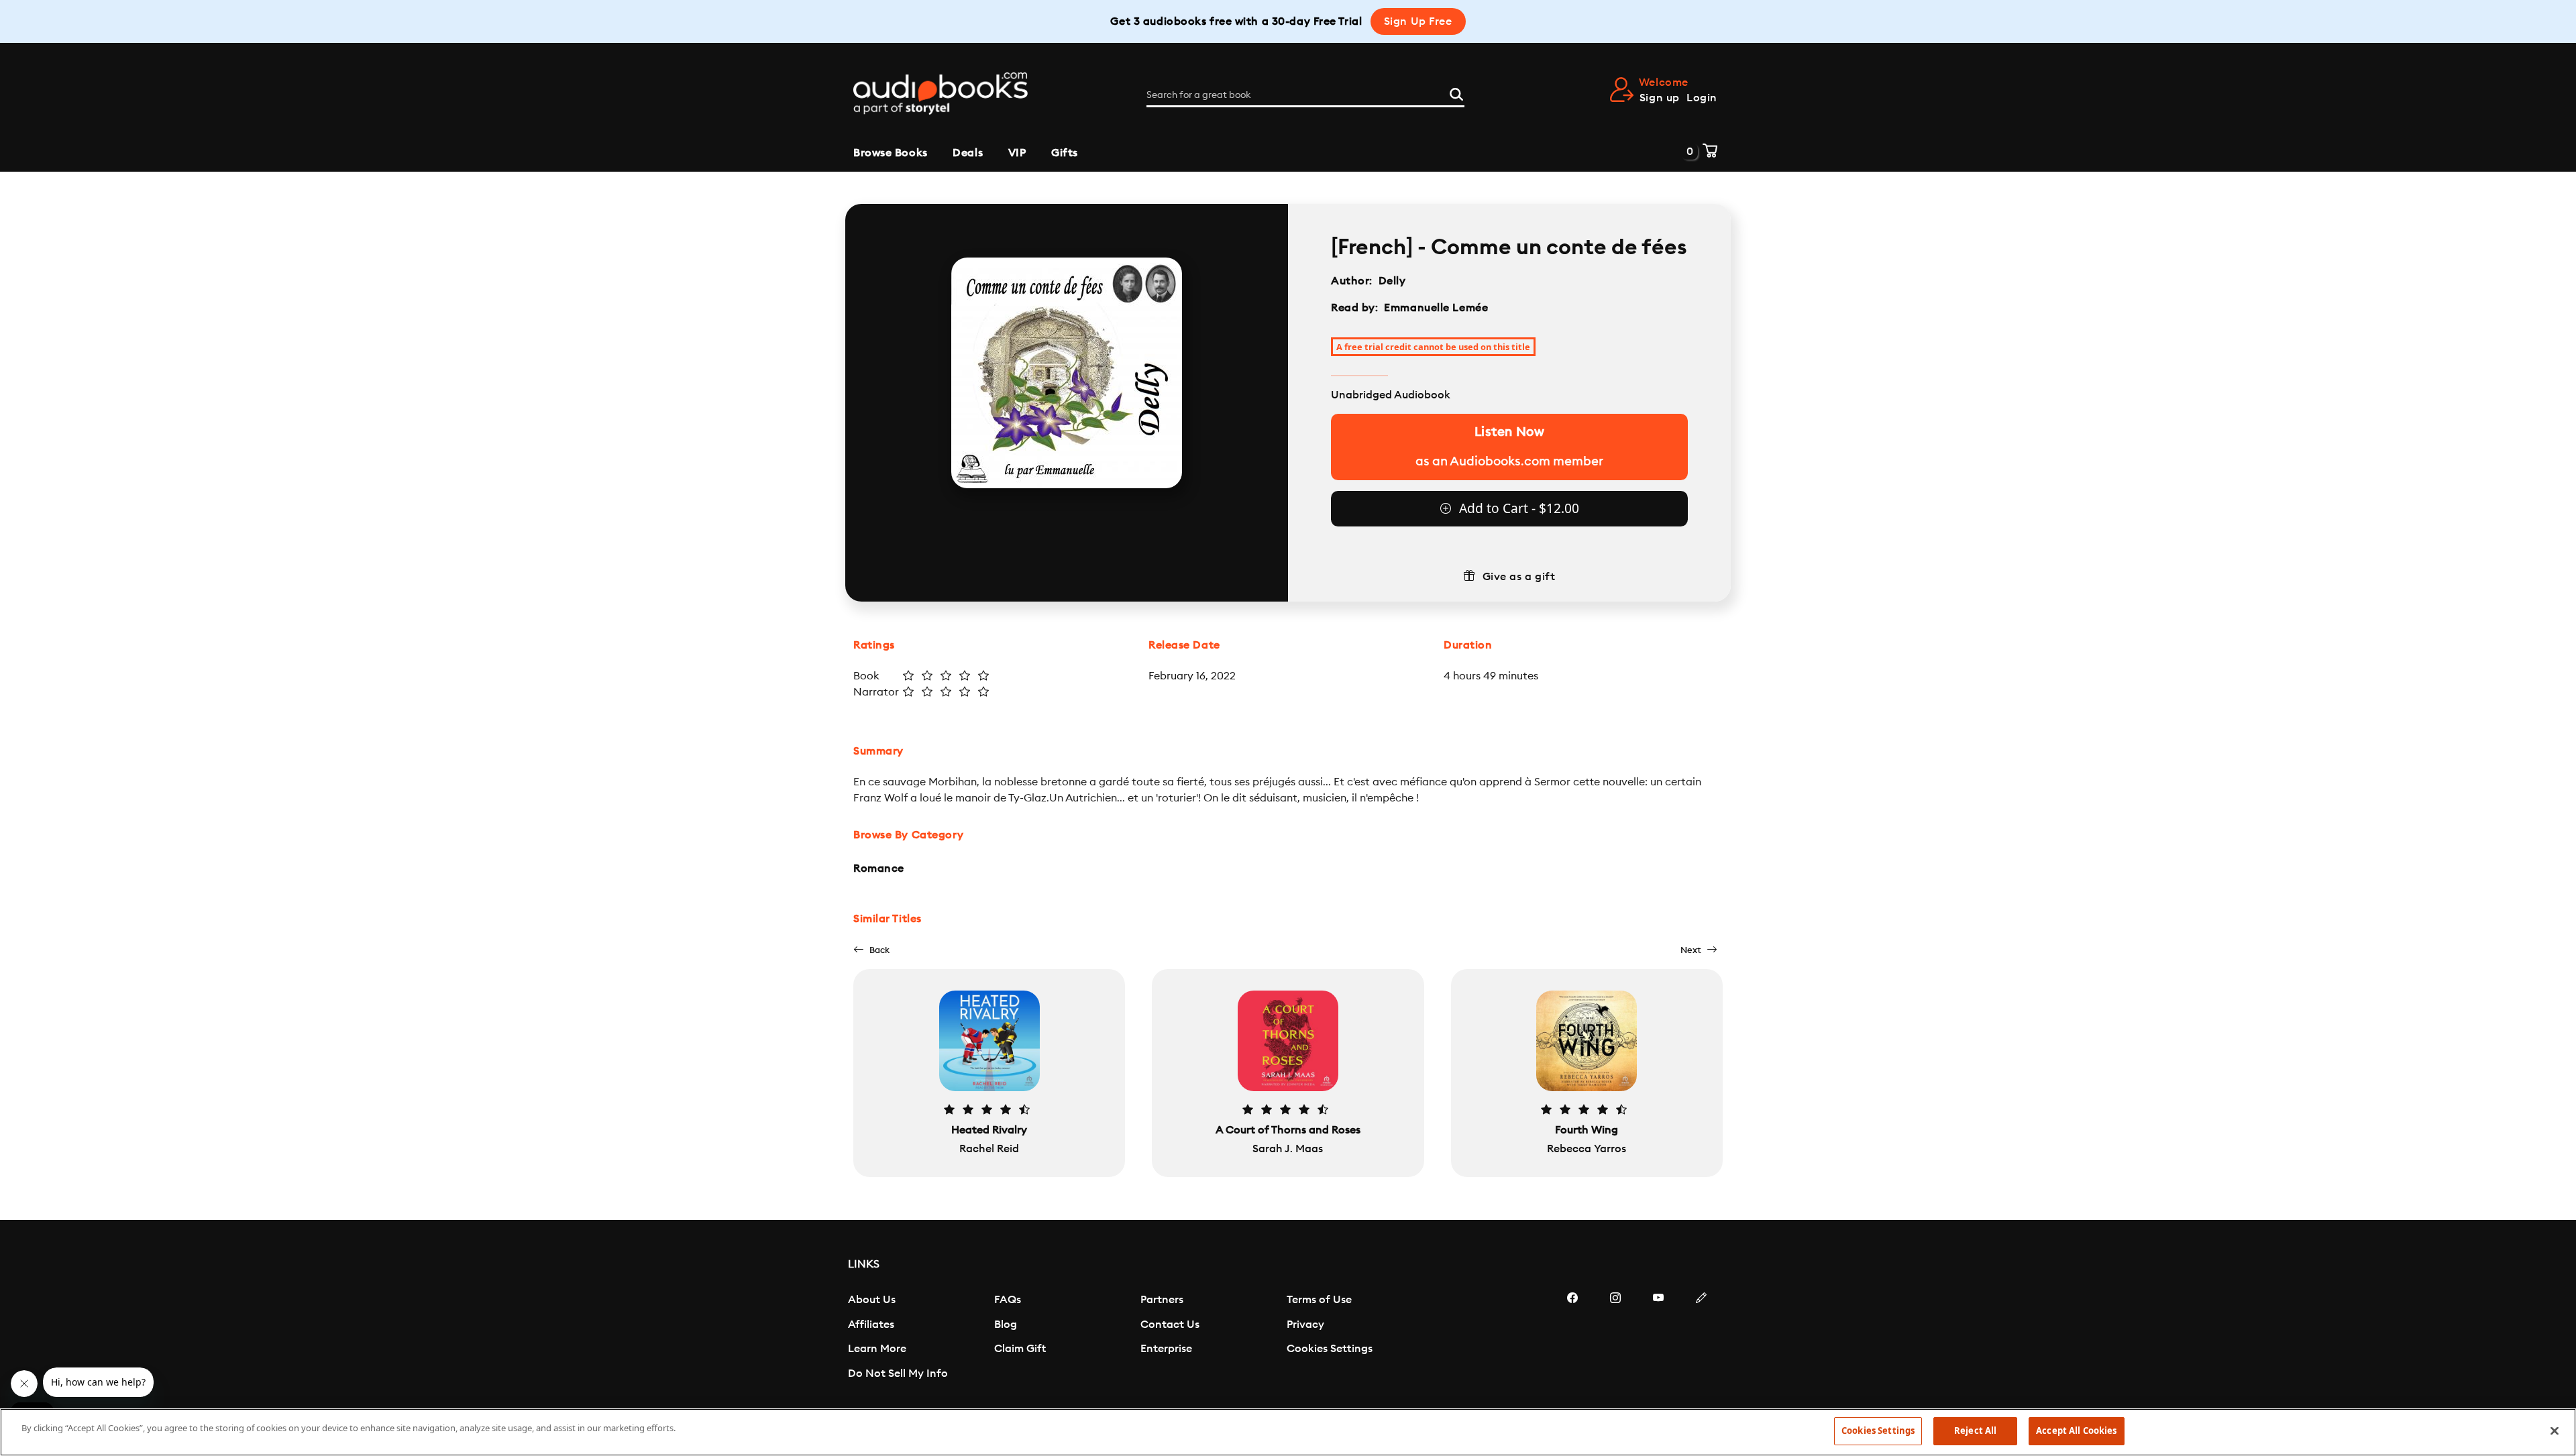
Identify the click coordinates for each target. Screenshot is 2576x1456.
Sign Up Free (1418, 21)
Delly (1394, 281)
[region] (1288, 1432)
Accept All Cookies (2076, 1431)
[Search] (1456, 93)
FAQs (1008, 1300)
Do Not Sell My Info (898, 1374)
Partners (1162, 1300)
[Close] (2555, 1431)
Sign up (1660, 98)
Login (1702, 98)
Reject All (1975, 1431)
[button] (871, 950)
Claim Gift (1020, 1349)
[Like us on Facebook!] (1572, 1338)
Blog (1006, 1325)
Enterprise (1166, 1349)
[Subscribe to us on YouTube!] (1658, 1338)
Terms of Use (1319, 1300)
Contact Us (1170, 1325)
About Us (872, 1300)
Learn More (877, 1349)
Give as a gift (1519, 577)
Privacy (1305, 1325)
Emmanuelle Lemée (1436, 308)
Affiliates (871, 1325)
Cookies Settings (1330, 1349)
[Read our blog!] (1701, 1338)
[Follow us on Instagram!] (1615, 1338)
